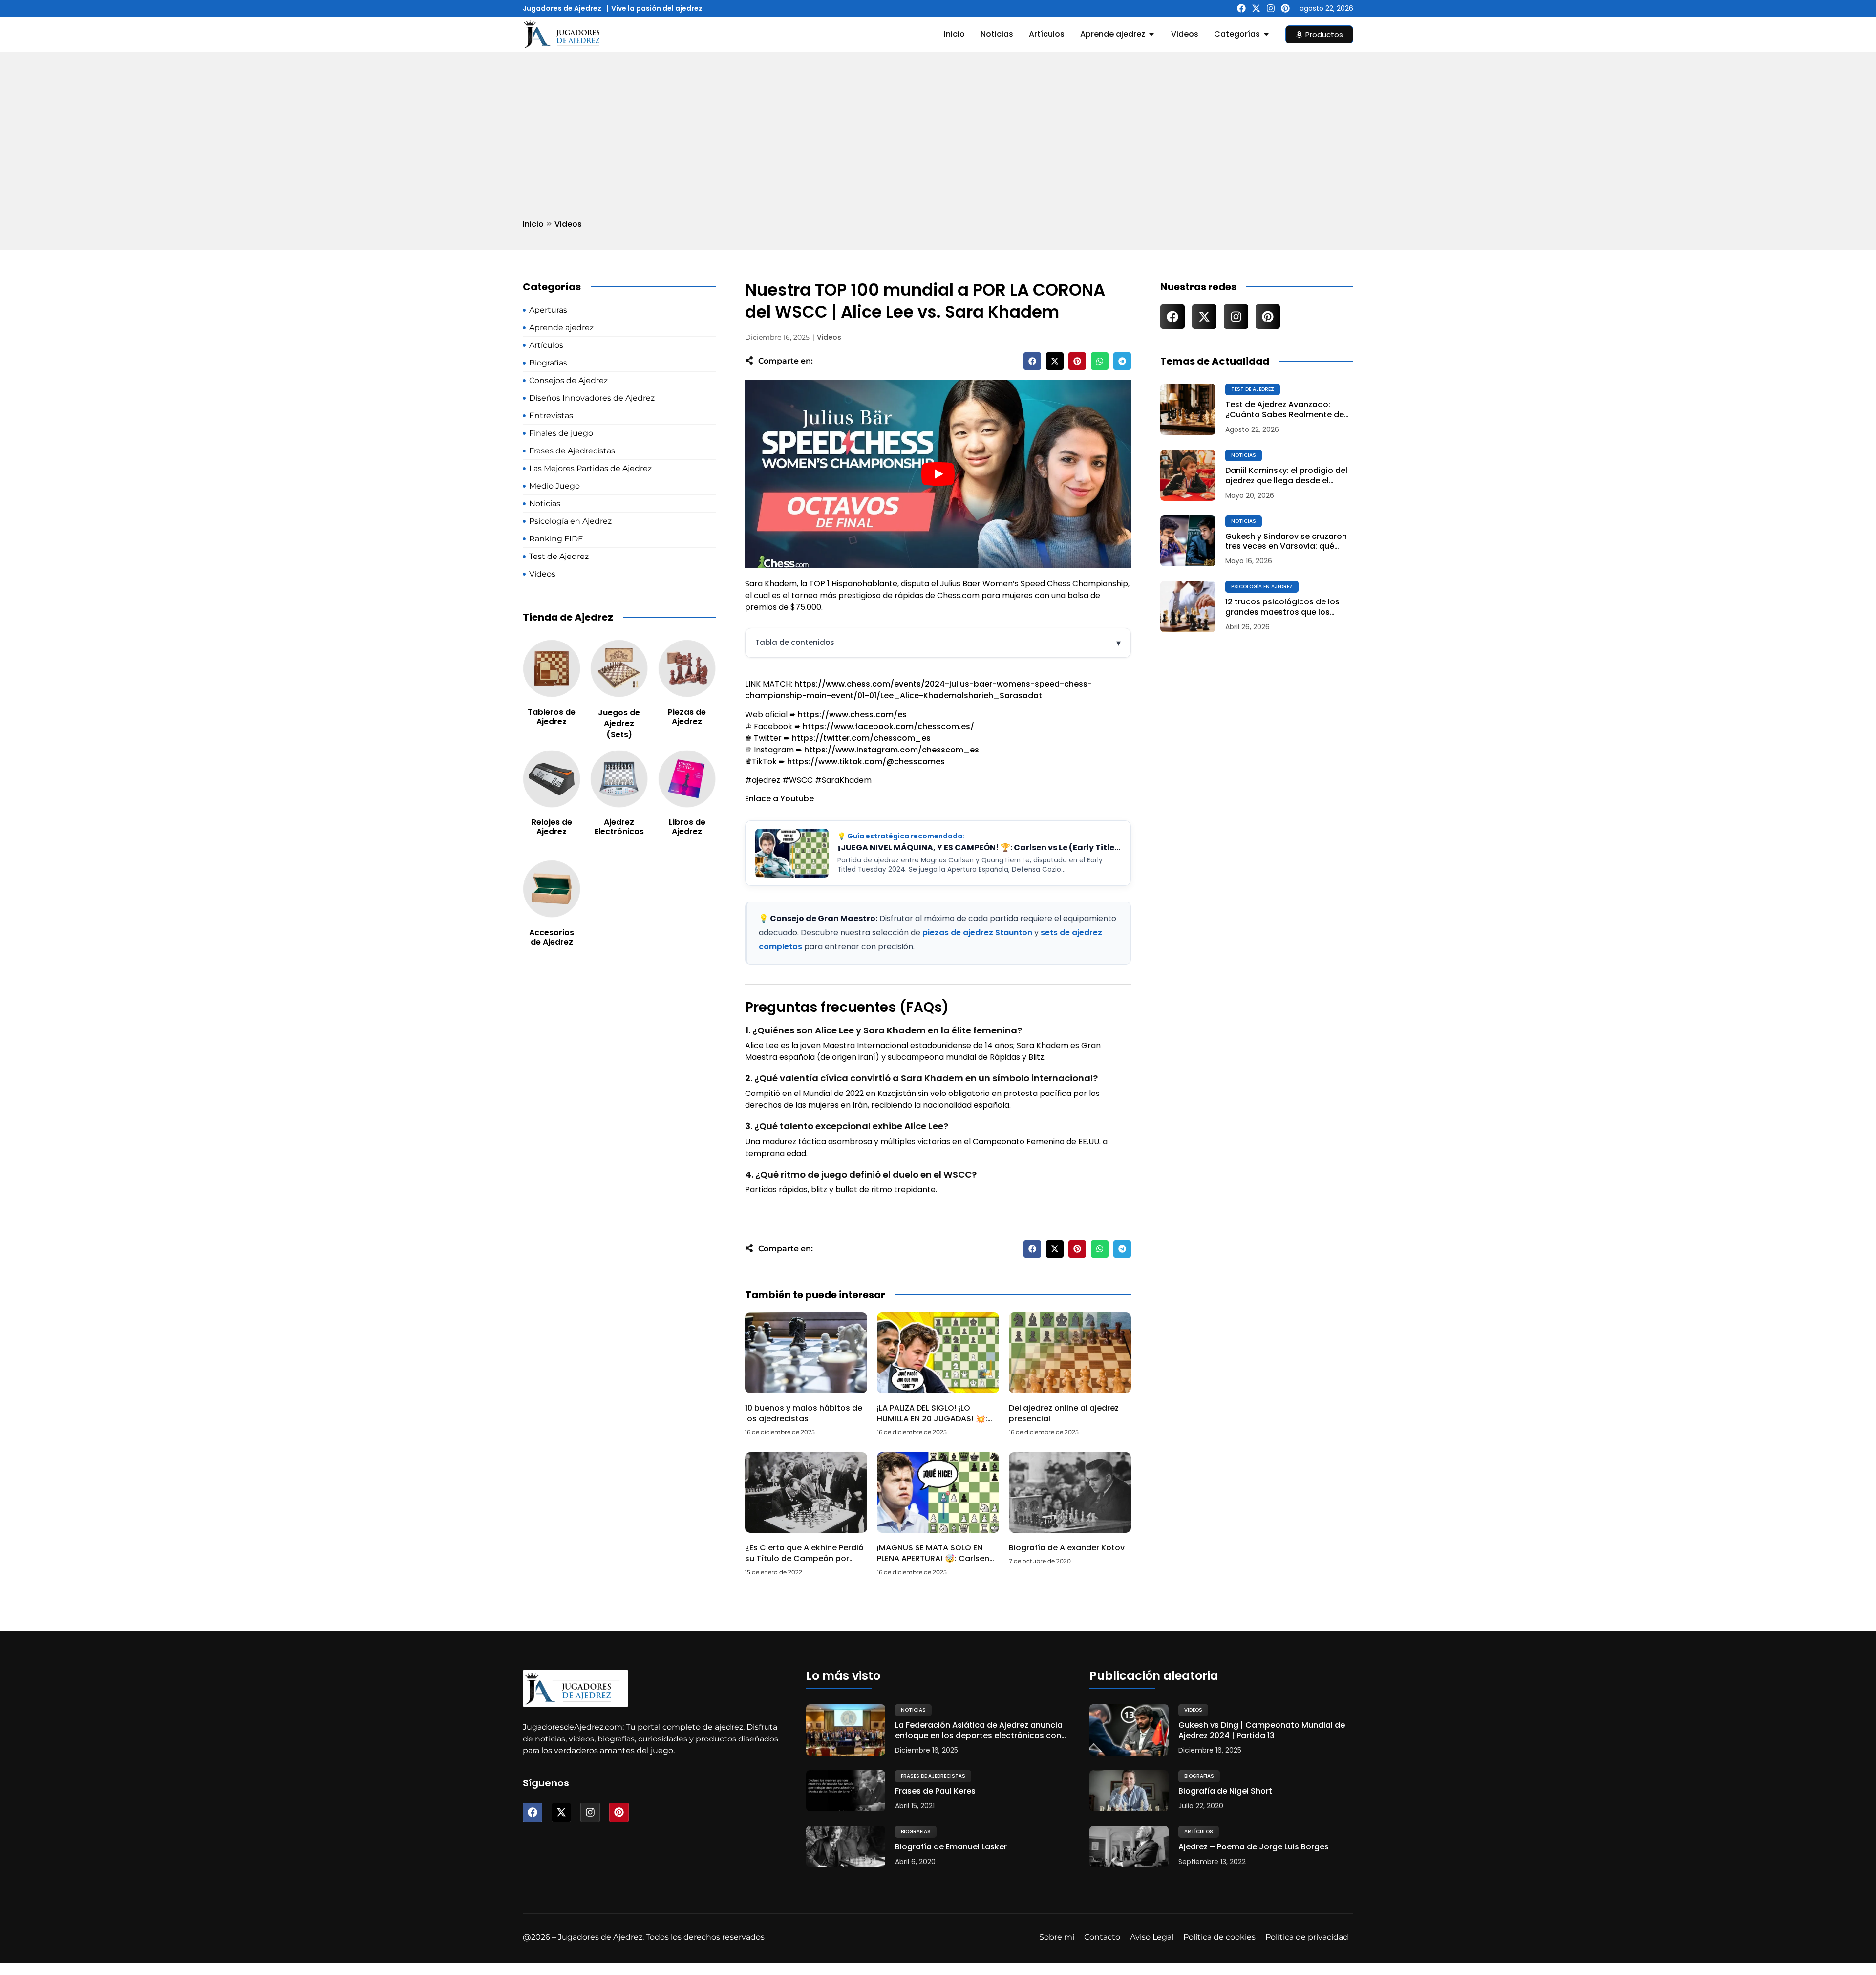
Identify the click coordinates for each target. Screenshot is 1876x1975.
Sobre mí (1057, 1937)
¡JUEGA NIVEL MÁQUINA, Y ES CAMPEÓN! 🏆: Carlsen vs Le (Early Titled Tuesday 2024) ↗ (979, 848)
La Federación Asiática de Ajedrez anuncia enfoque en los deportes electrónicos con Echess (979, 1731)
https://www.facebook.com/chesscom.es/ (888, 726)
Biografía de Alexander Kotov (1067, 1548)
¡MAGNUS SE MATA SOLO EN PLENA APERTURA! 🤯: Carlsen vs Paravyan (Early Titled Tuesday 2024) (933, 1564)
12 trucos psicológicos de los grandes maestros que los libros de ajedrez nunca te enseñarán (1282, 607)
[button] (1032, 361)
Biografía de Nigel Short (1225, 1792)
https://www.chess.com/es (852, 715)
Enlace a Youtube (779, 799)
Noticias (1244, 455)
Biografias (916, 1832)
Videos (568, 224)
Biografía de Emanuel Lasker (951, 1847)
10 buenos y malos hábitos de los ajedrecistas (804, 1413)
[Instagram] (1271, 8)
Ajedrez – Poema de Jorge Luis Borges (1254, 1847)
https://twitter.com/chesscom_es (861, 738)
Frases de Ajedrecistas (933, 1776)
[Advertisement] (938, 126)
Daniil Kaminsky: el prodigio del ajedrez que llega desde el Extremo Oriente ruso (1286, 476)
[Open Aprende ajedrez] (1151, 34)
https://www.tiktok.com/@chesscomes (866, 762)
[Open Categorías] (1266, 34)
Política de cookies (1219, 1937)
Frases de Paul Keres (935, 1792)
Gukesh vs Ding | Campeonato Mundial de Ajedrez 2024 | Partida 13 (1262, 1731)
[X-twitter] (1256, 8)
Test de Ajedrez (1253, 389)
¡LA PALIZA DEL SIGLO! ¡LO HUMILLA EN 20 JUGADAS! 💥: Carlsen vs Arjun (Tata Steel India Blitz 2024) (932, 1424)
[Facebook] (1241, 8)
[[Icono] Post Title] (1188, 409)
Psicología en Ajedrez (1262, 587)
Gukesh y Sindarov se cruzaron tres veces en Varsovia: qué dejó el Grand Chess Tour (1286, 542)
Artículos (1199, 1832)
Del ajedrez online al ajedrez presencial (1064, 1413)
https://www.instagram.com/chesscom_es (892, 750)
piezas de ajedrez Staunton (977, 933)
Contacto (1102, 1937)
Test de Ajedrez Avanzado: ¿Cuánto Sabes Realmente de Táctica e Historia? (1285, 410)
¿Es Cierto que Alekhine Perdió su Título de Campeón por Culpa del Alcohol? (804, 1559)
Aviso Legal (1152, 1937)
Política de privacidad (1307, 1937)
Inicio (533, 224)
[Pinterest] (1285, 8)
